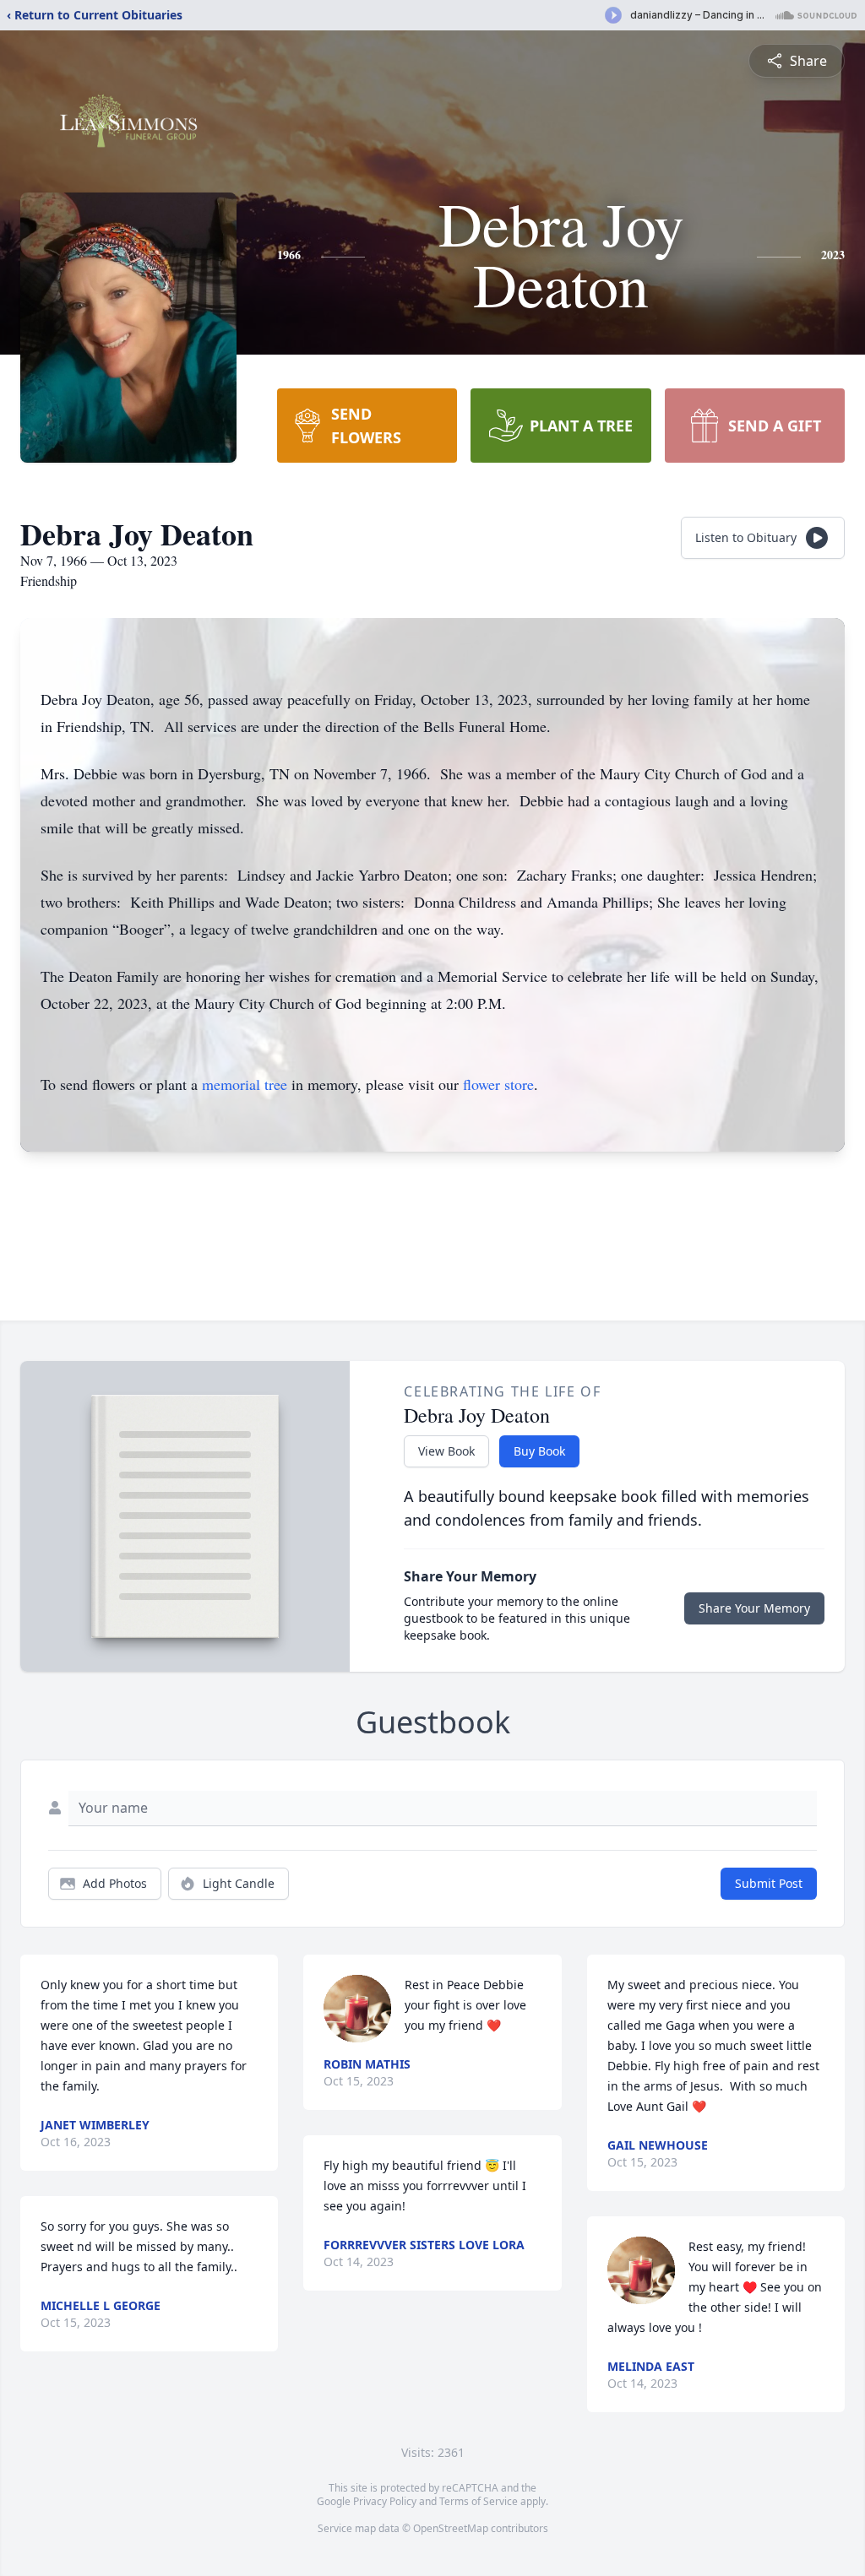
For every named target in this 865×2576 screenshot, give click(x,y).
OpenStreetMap (451, 2528)
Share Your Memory (754, 1608)
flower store (498, 1084)
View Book (446, 1451)
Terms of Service (479, 2501)
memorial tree (245, 1084)
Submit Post (769, 1883)
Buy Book (539, 1451)
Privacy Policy (385, 2501)
